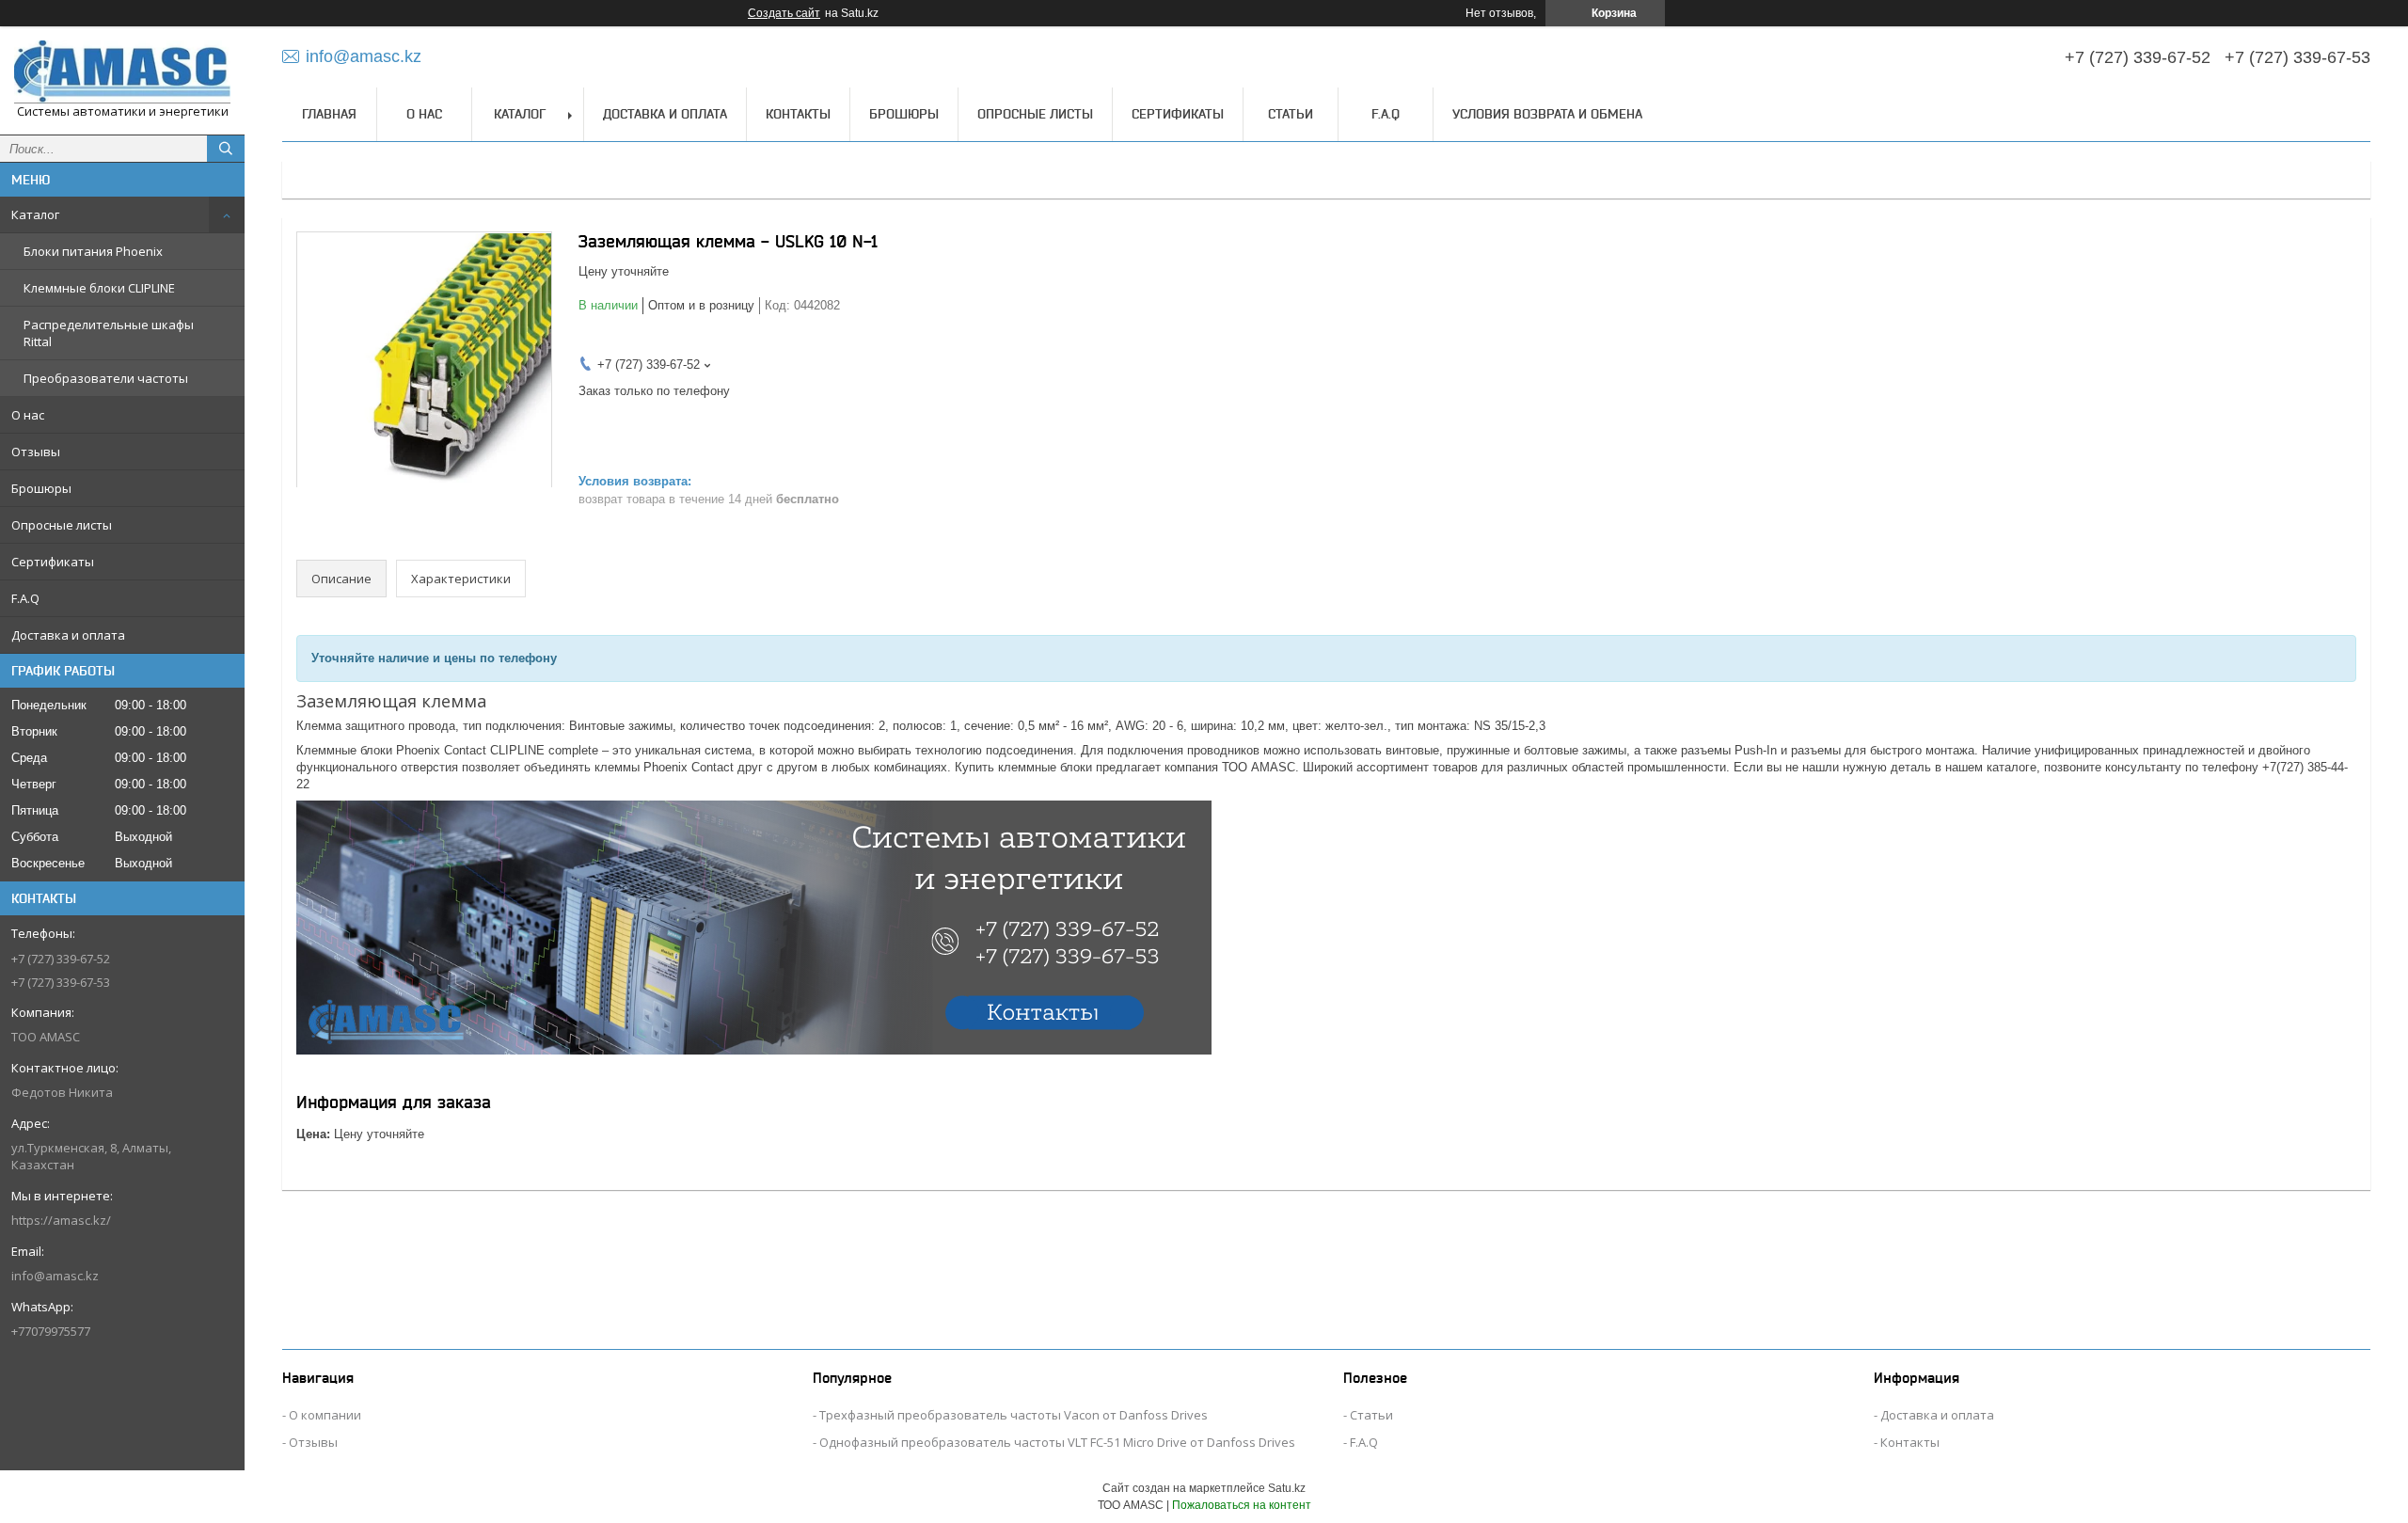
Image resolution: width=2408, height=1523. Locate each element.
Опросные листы (62, 525)
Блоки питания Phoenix (93, 251)
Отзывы (36, 452)
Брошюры (41, 488)
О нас (28, 415)
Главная (329, 114)
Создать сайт (784, 13)
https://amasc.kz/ (61, 1220)
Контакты (798, 114)
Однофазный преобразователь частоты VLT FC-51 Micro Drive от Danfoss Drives (1057, 1442)
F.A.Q (25, 598)
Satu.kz (1287, 1488)
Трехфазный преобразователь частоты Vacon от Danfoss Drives (1014, 1415)
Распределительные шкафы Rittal (109, 333)
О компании (325, 1415)
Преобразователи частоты (106, 378)
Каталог (35, 214)
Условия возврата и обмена (1547, 114)
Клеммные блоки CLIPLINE (99, 288)
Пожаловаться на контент (1242, 1505)
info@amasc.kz (55, 1276)
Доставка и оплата (68, 635)
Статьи (1291, 114)
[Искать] (226, 149)
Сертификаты (53, 562)
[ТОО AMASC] (122, 72)
